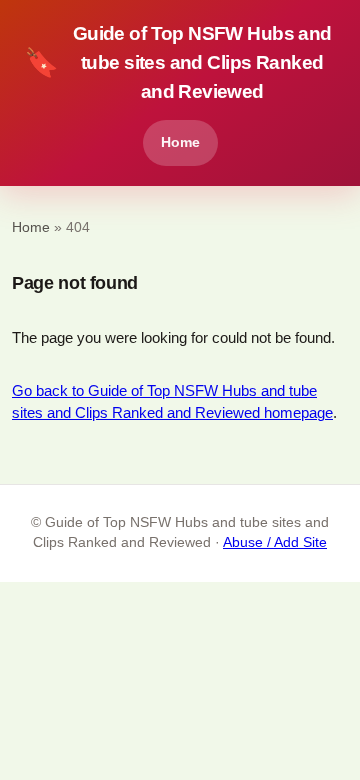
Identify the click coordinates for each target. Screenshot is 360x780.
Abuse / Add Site (275, 542)
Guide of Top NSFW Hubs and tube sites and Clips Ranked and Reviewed (178, 62)
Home (180, 142)
